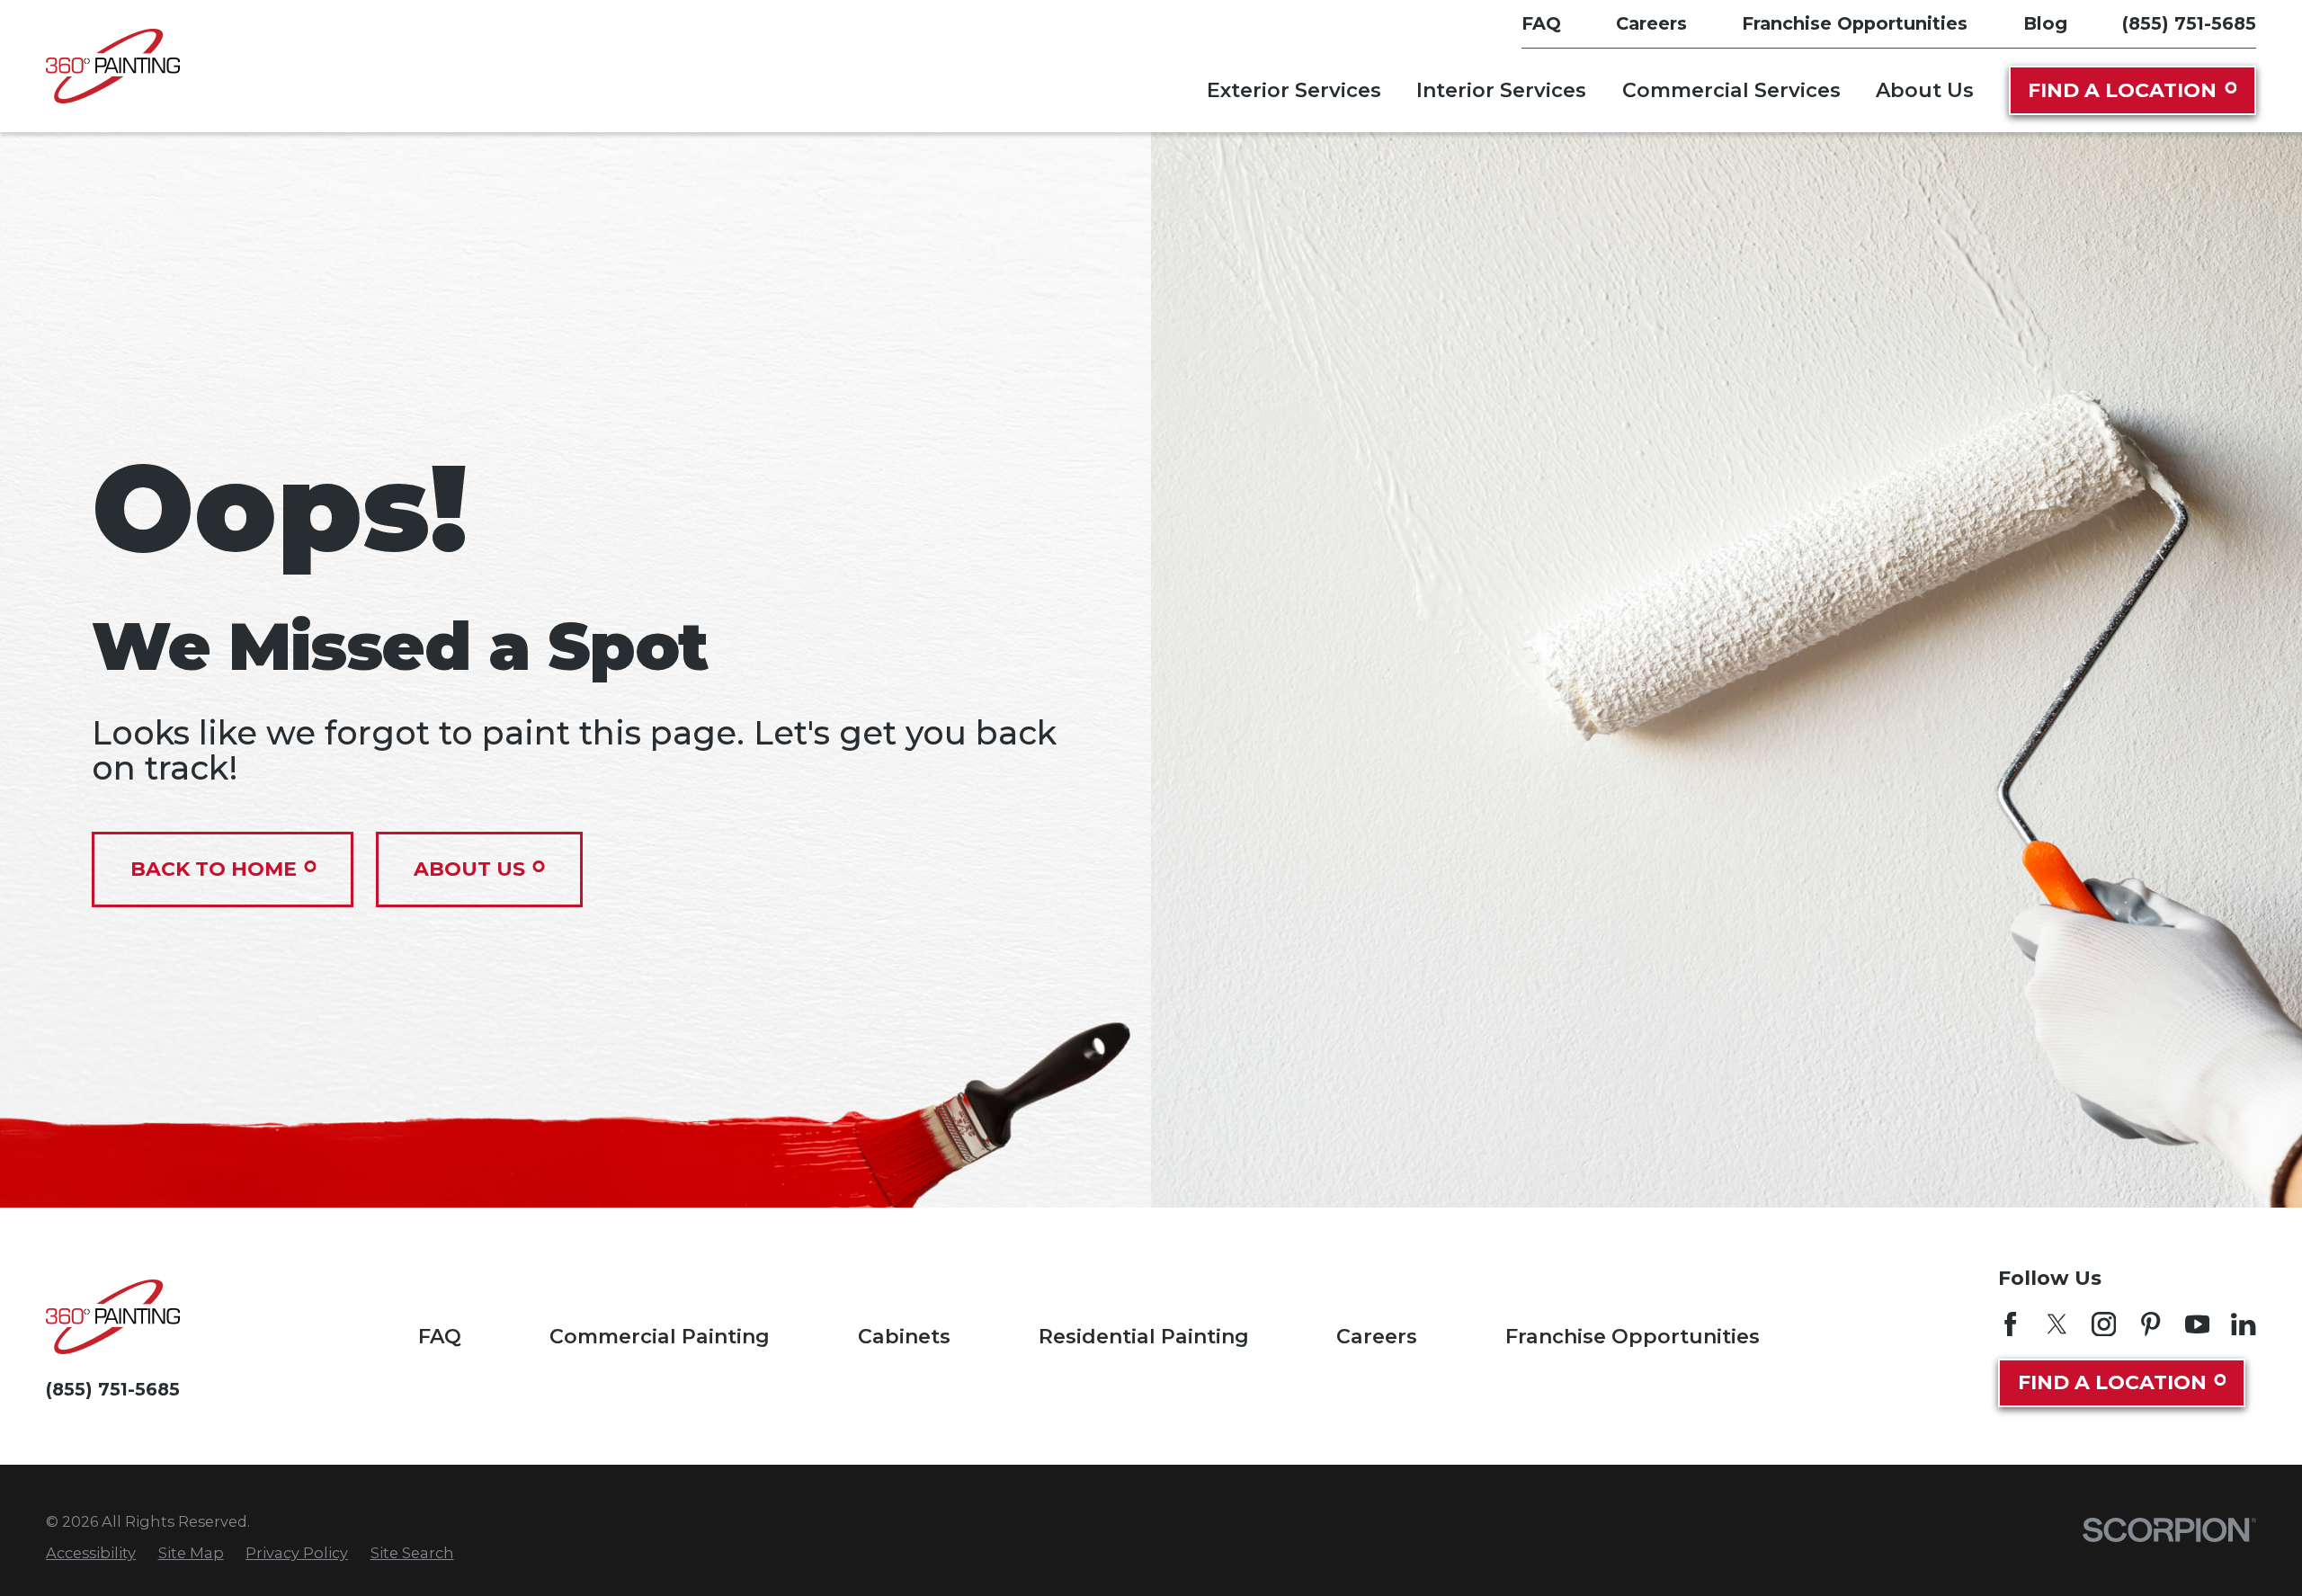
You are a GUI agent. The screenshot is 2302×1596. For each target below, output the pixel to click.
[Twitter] (2057, 1324)
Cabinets (904, 1337)
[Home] (113, 66)
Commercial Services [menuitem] (1731, 90)
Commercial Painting (660, 1337)
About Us (469, 869)
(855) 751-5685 (2189, 24)
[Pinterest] (2150, 1324)
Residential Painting (1144, 1337)
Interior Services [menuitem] (1501, 90)
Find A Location (2122, 90)
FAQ (440, 1337)
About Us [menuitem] (1925, 90)
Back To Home (214, 869)
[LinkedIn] (2243, 1324)
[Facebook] (2010, 1324)
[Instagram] (2104, 1324)
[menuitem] (91, 1553)
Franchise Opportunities (1633, 1337)
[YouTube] (2197, 1324)
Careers (1377, 1337)
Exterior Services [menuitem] (1294, 90)
